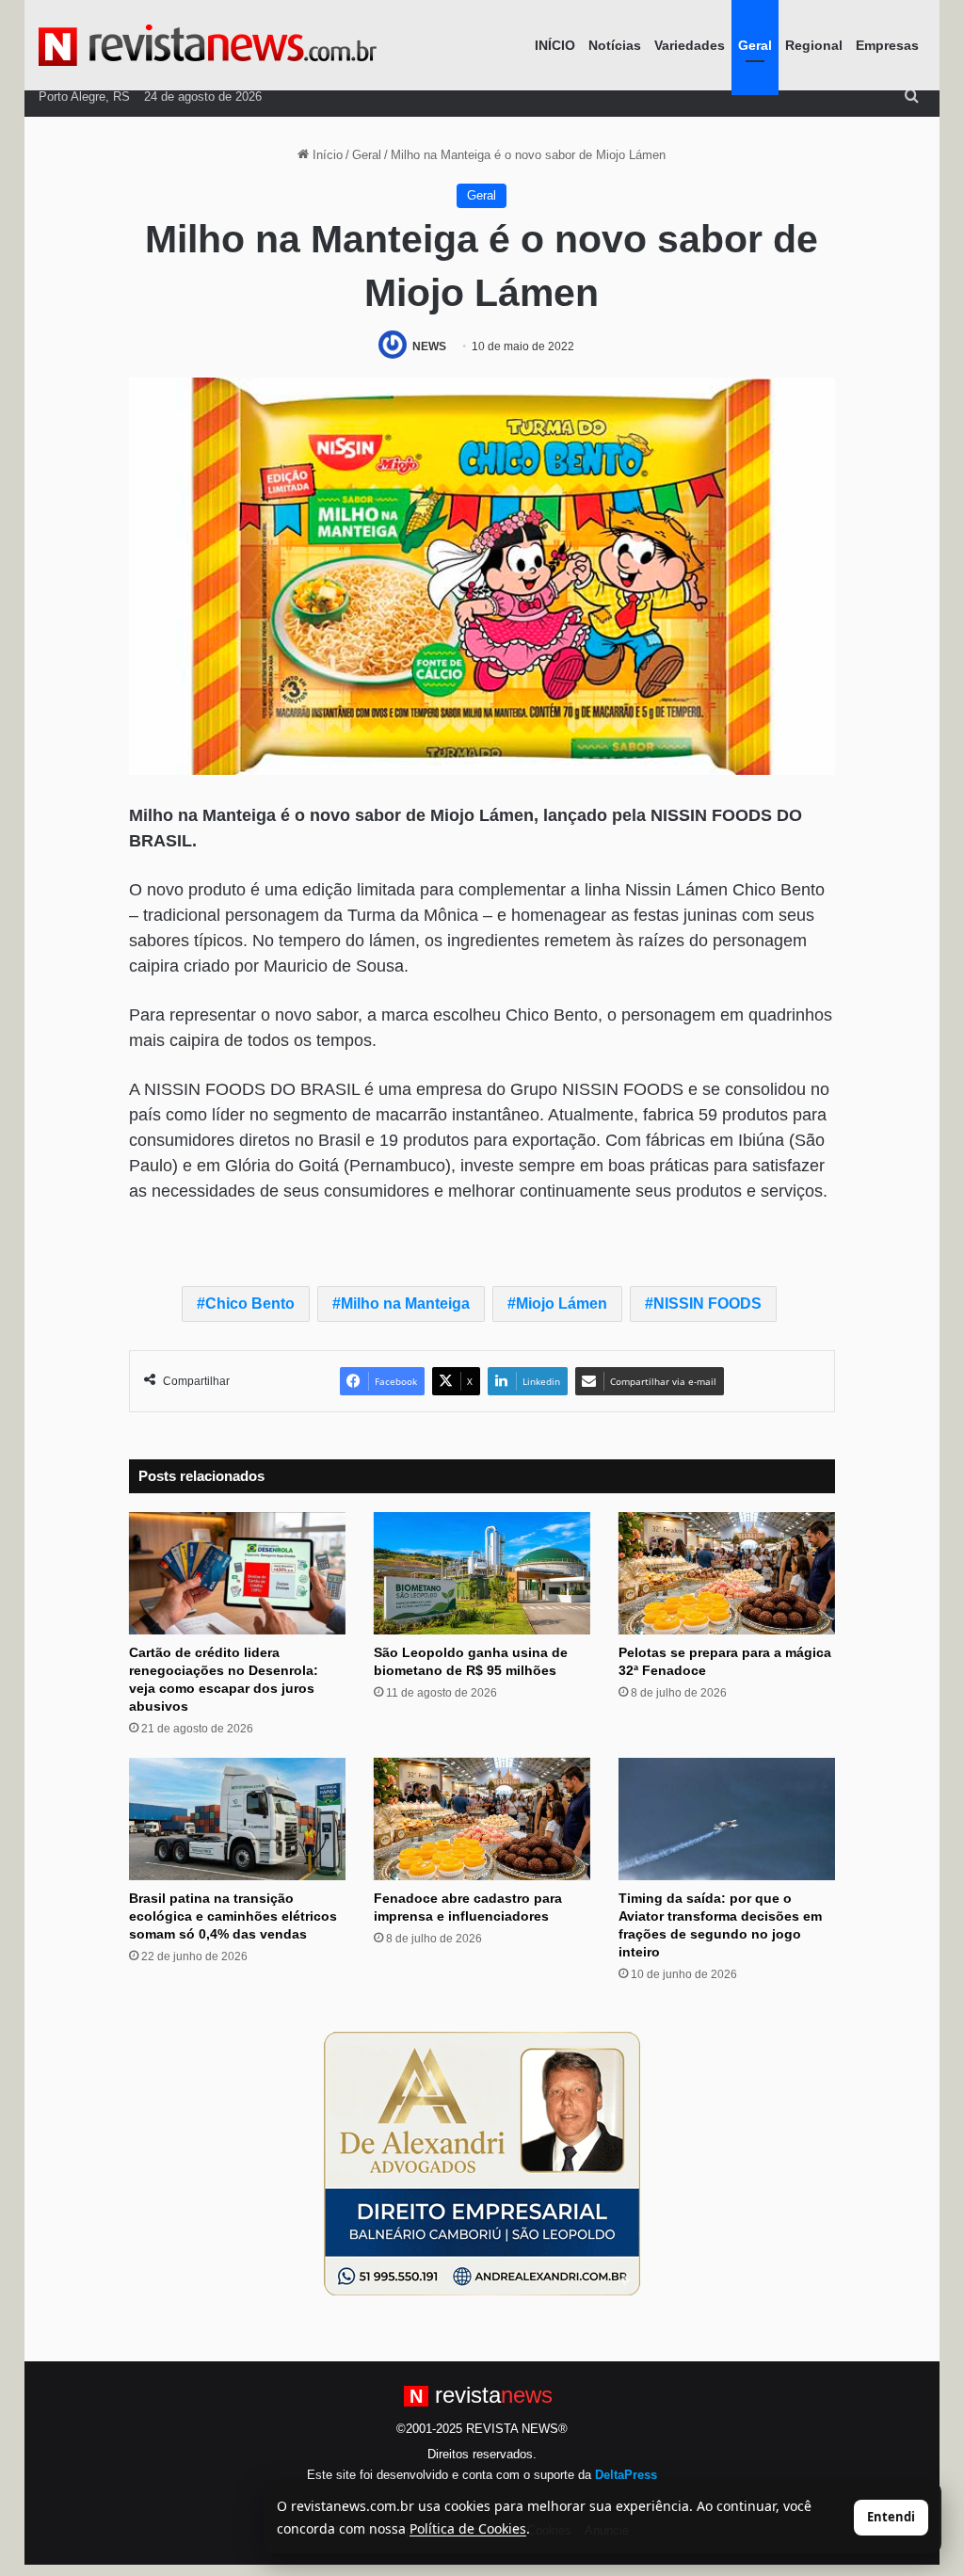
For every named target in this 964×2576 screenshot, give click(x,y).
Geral (755, 45)
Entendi (891, 2517)
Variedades (690, 45)
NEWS (429, 346)
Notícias (615, 45)
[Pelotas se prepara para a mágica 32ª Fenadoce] (727, 1573)
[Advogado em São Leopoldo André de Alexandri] (482, 2162)
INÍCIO (555, 45)
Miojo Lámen (562, 1304)
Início (326, 155)
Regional (814, 45)
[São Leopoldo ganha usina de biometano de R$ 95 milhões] (482, 1573)
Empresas (887, 45)
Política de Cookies (468, 2528)
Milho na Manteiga (405, 1304)
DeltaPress (626, 2475)
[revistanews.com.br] (208, 45)
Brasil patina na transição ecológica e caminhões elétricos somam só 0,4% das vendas (233, 1916)
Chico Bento (250, 1304)
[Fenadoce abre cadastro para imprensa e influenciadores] (482, 1819)
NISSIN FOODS (707, 1304)
